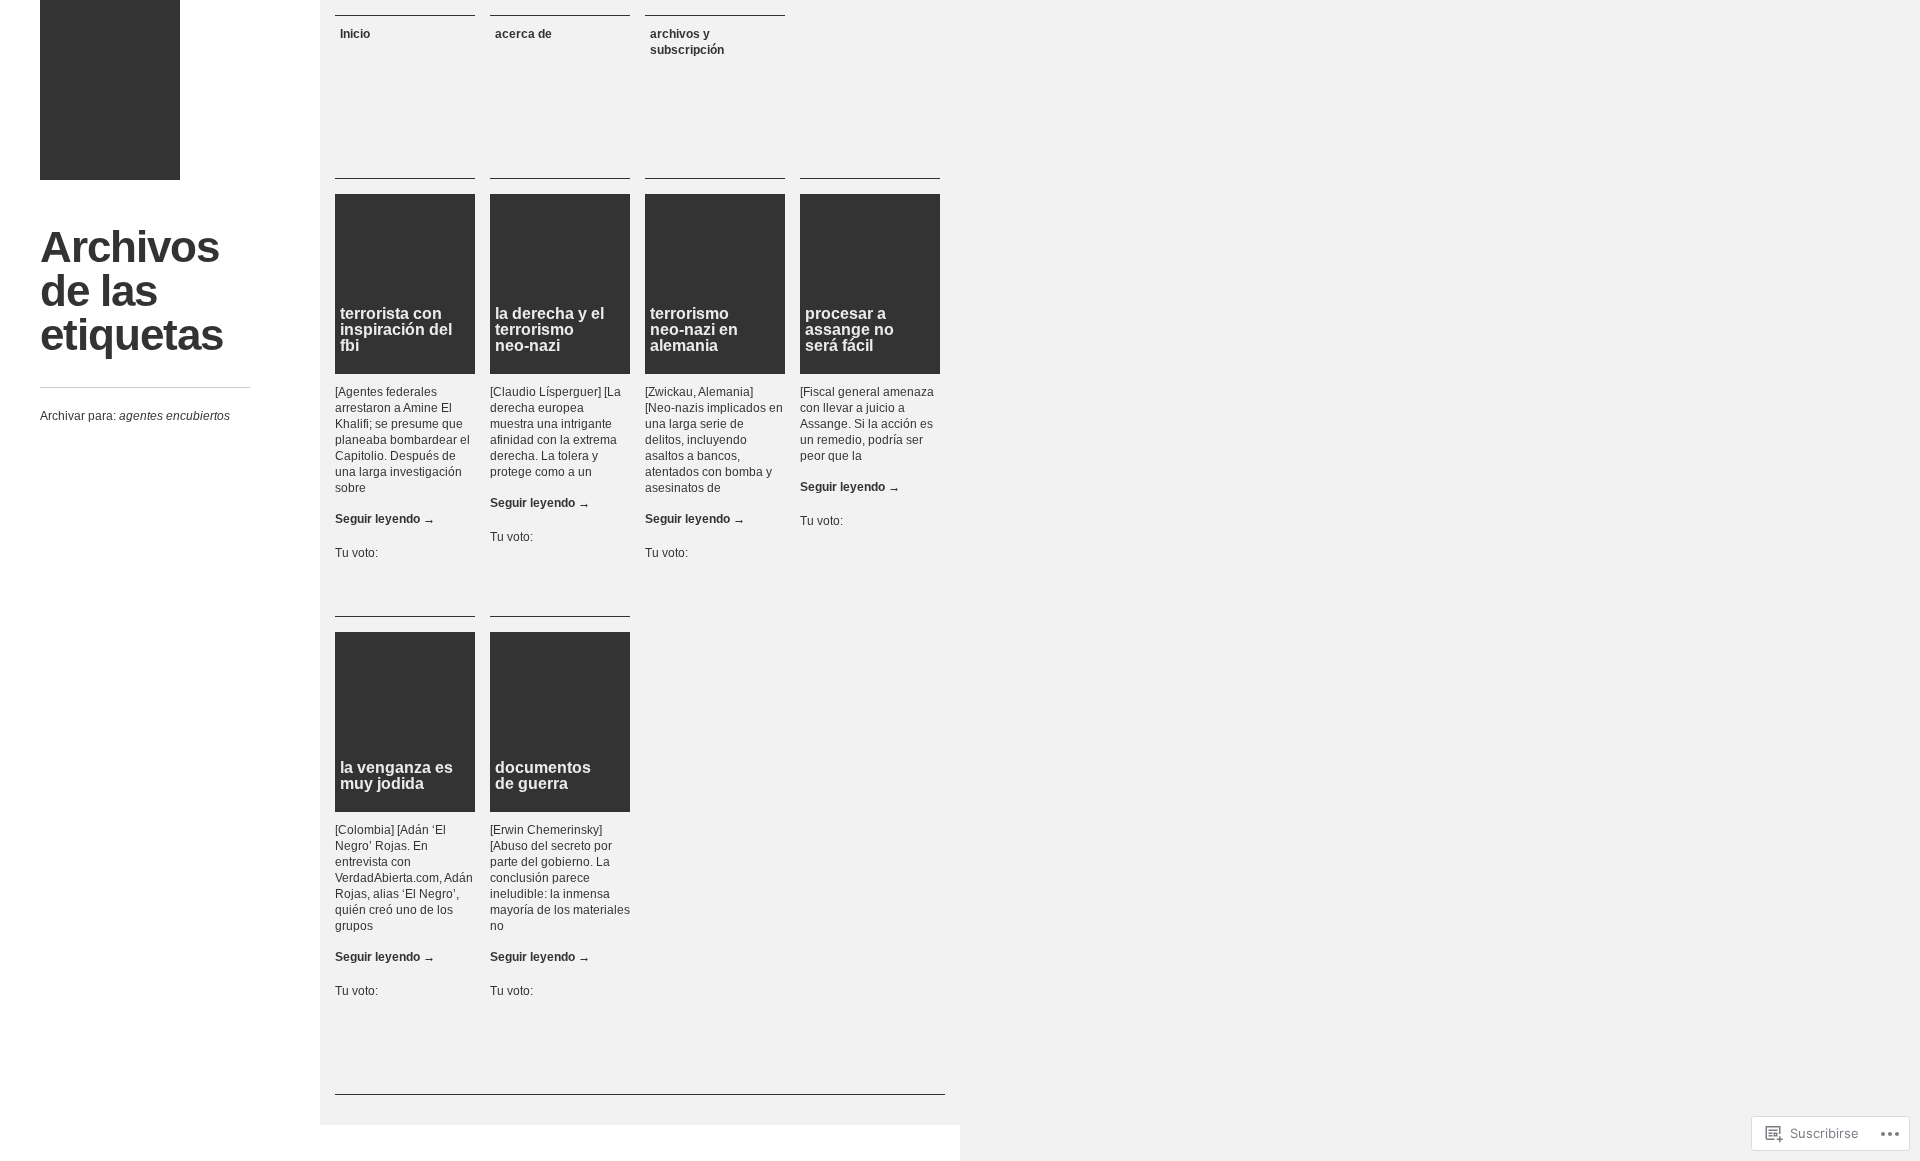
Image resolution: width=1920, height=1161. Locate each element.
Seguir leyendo (385, 519)
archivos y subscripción (687, 42)
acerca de (523, 34)
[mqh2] (110, 90)
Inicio (355, 34)
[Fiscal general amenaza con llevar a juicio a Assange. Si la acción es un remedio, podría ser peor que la (867, 424)
